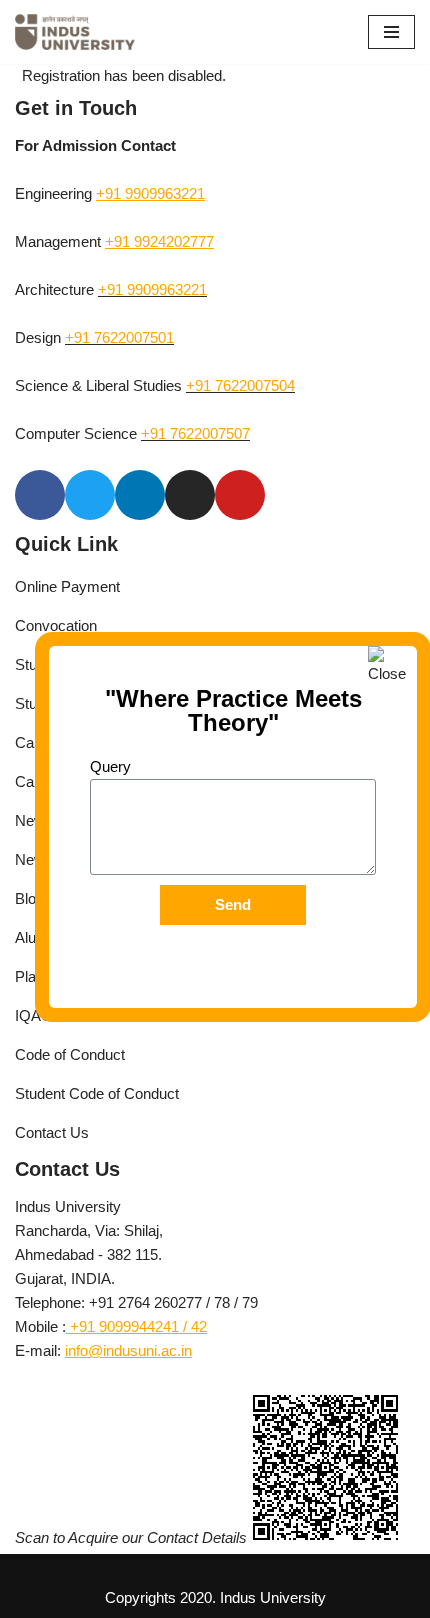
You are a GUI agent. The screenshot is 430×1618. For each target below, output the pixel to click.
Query (110, 766)
